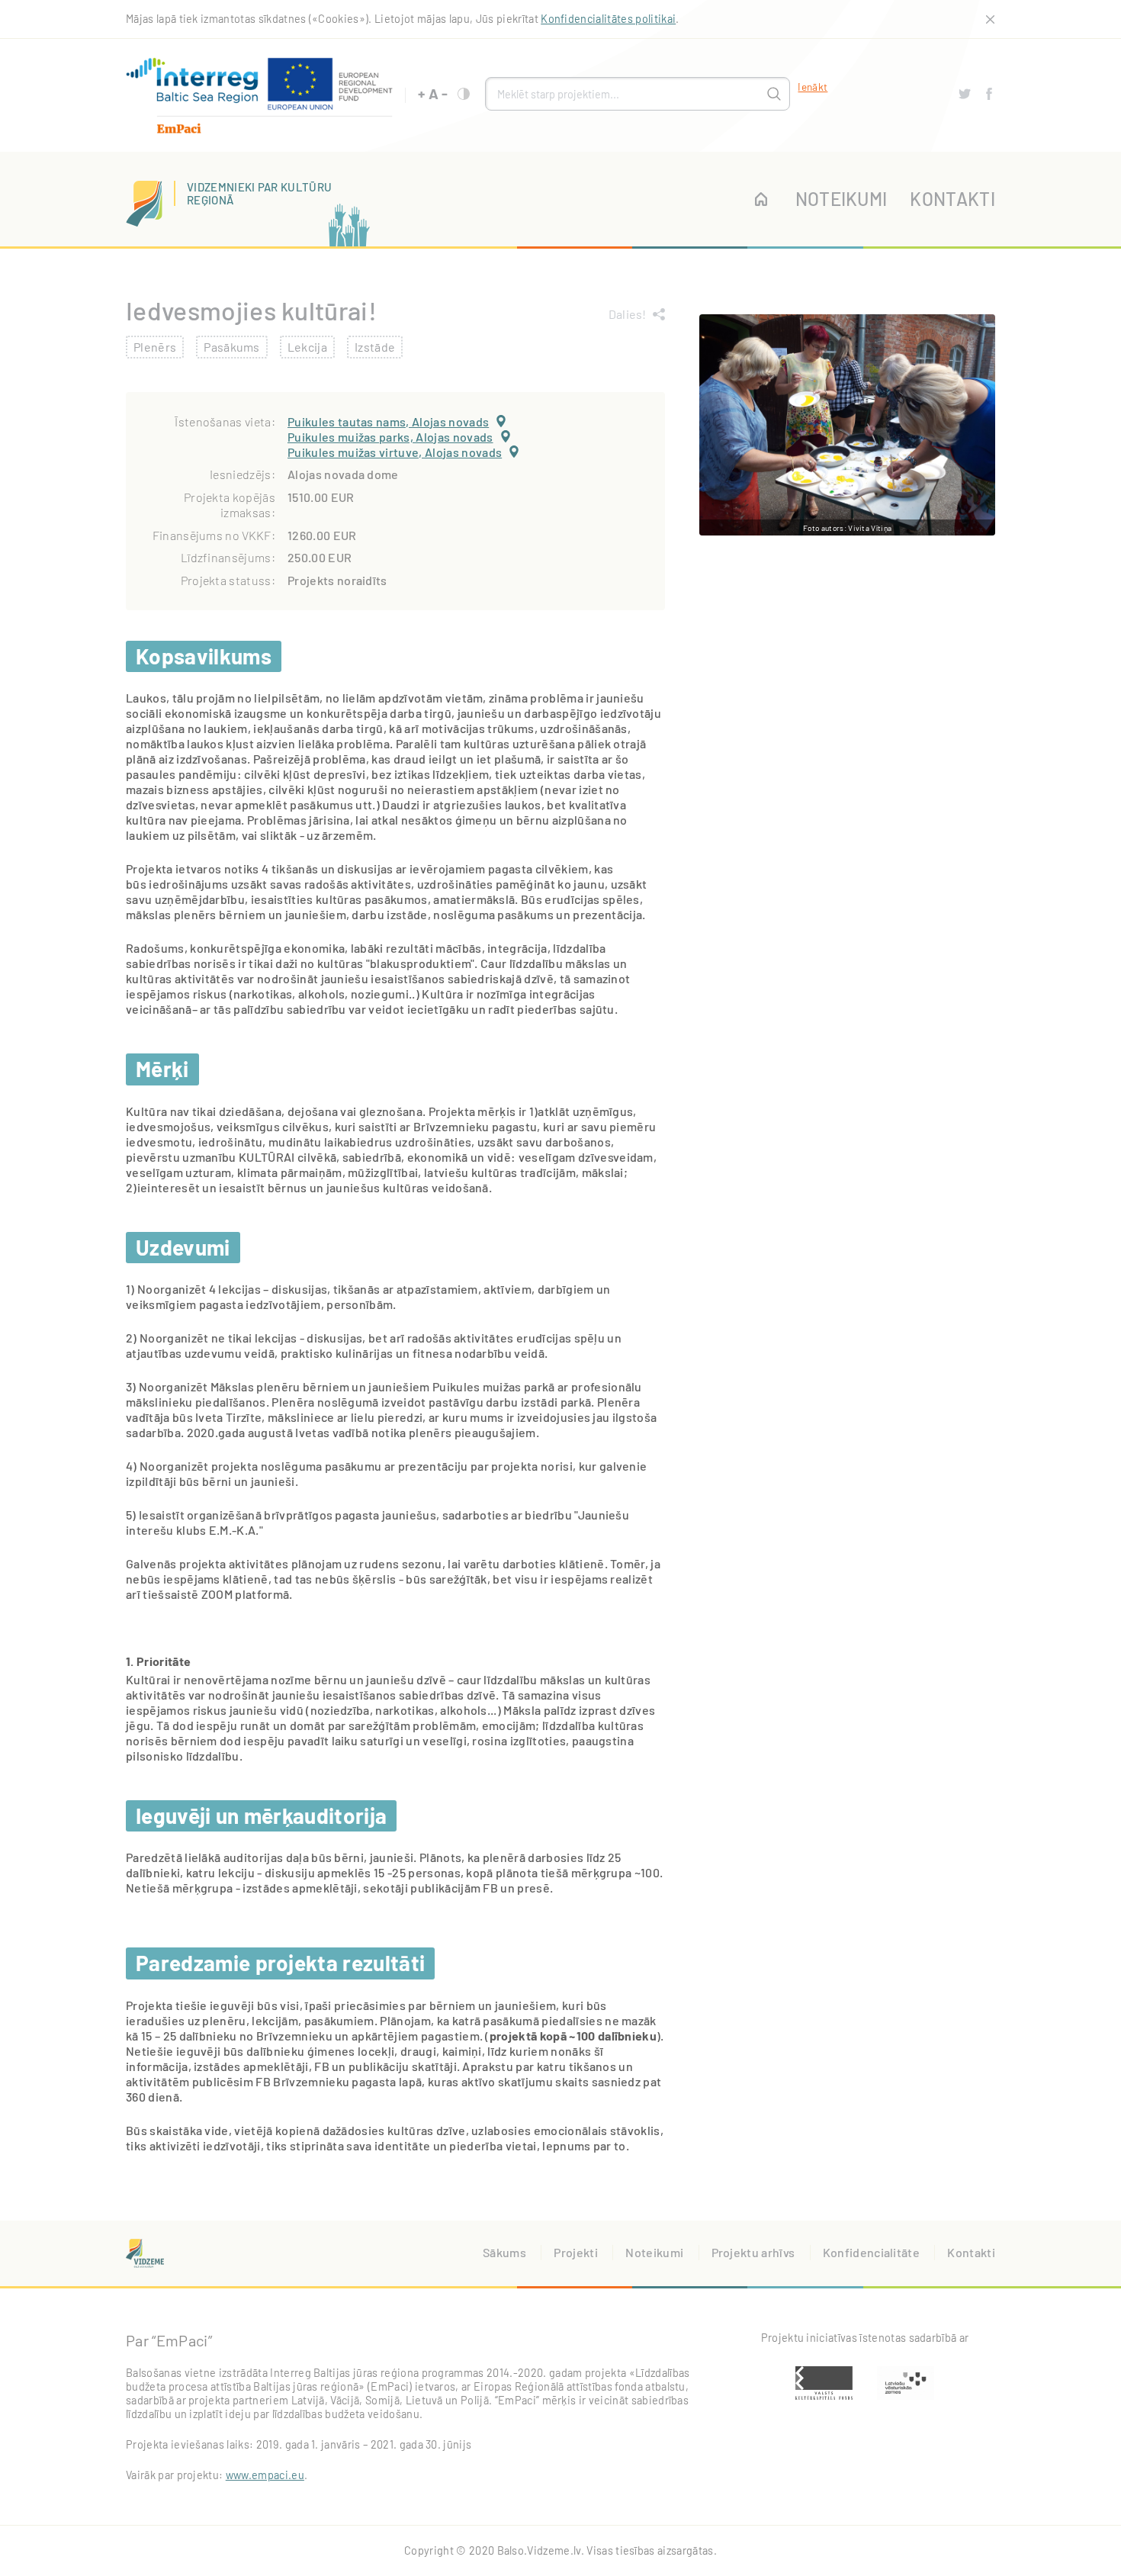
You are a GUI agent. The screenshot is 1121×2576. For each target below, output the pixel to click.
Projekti (576, 2252)
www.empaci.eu (265, 2475)
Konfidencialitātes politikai (608, 19)
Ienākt (813, 87)
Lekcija (307, 347)
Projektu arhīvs (753, 2252)
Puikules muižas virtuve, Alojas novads (395, 452)
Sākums (504, 2252)
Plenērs (155, 347)
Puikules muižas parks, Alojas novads (390, 437)
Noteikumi (842, 199)
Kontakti (952, 199)
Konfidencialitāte (871, 2252)
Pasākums (232, 347)
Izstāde (375, 347)
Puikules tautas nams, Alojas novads (388, 421)
